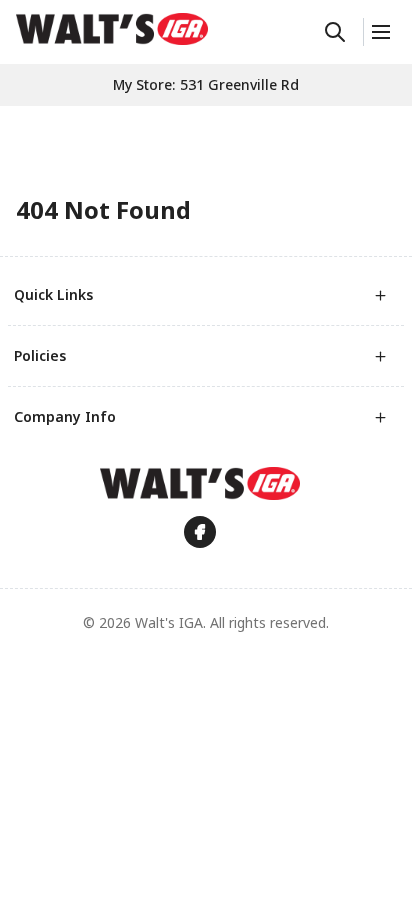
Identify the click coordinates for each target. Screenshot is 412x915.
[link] (112, 29)
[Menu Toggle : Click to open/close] (379, 32)
